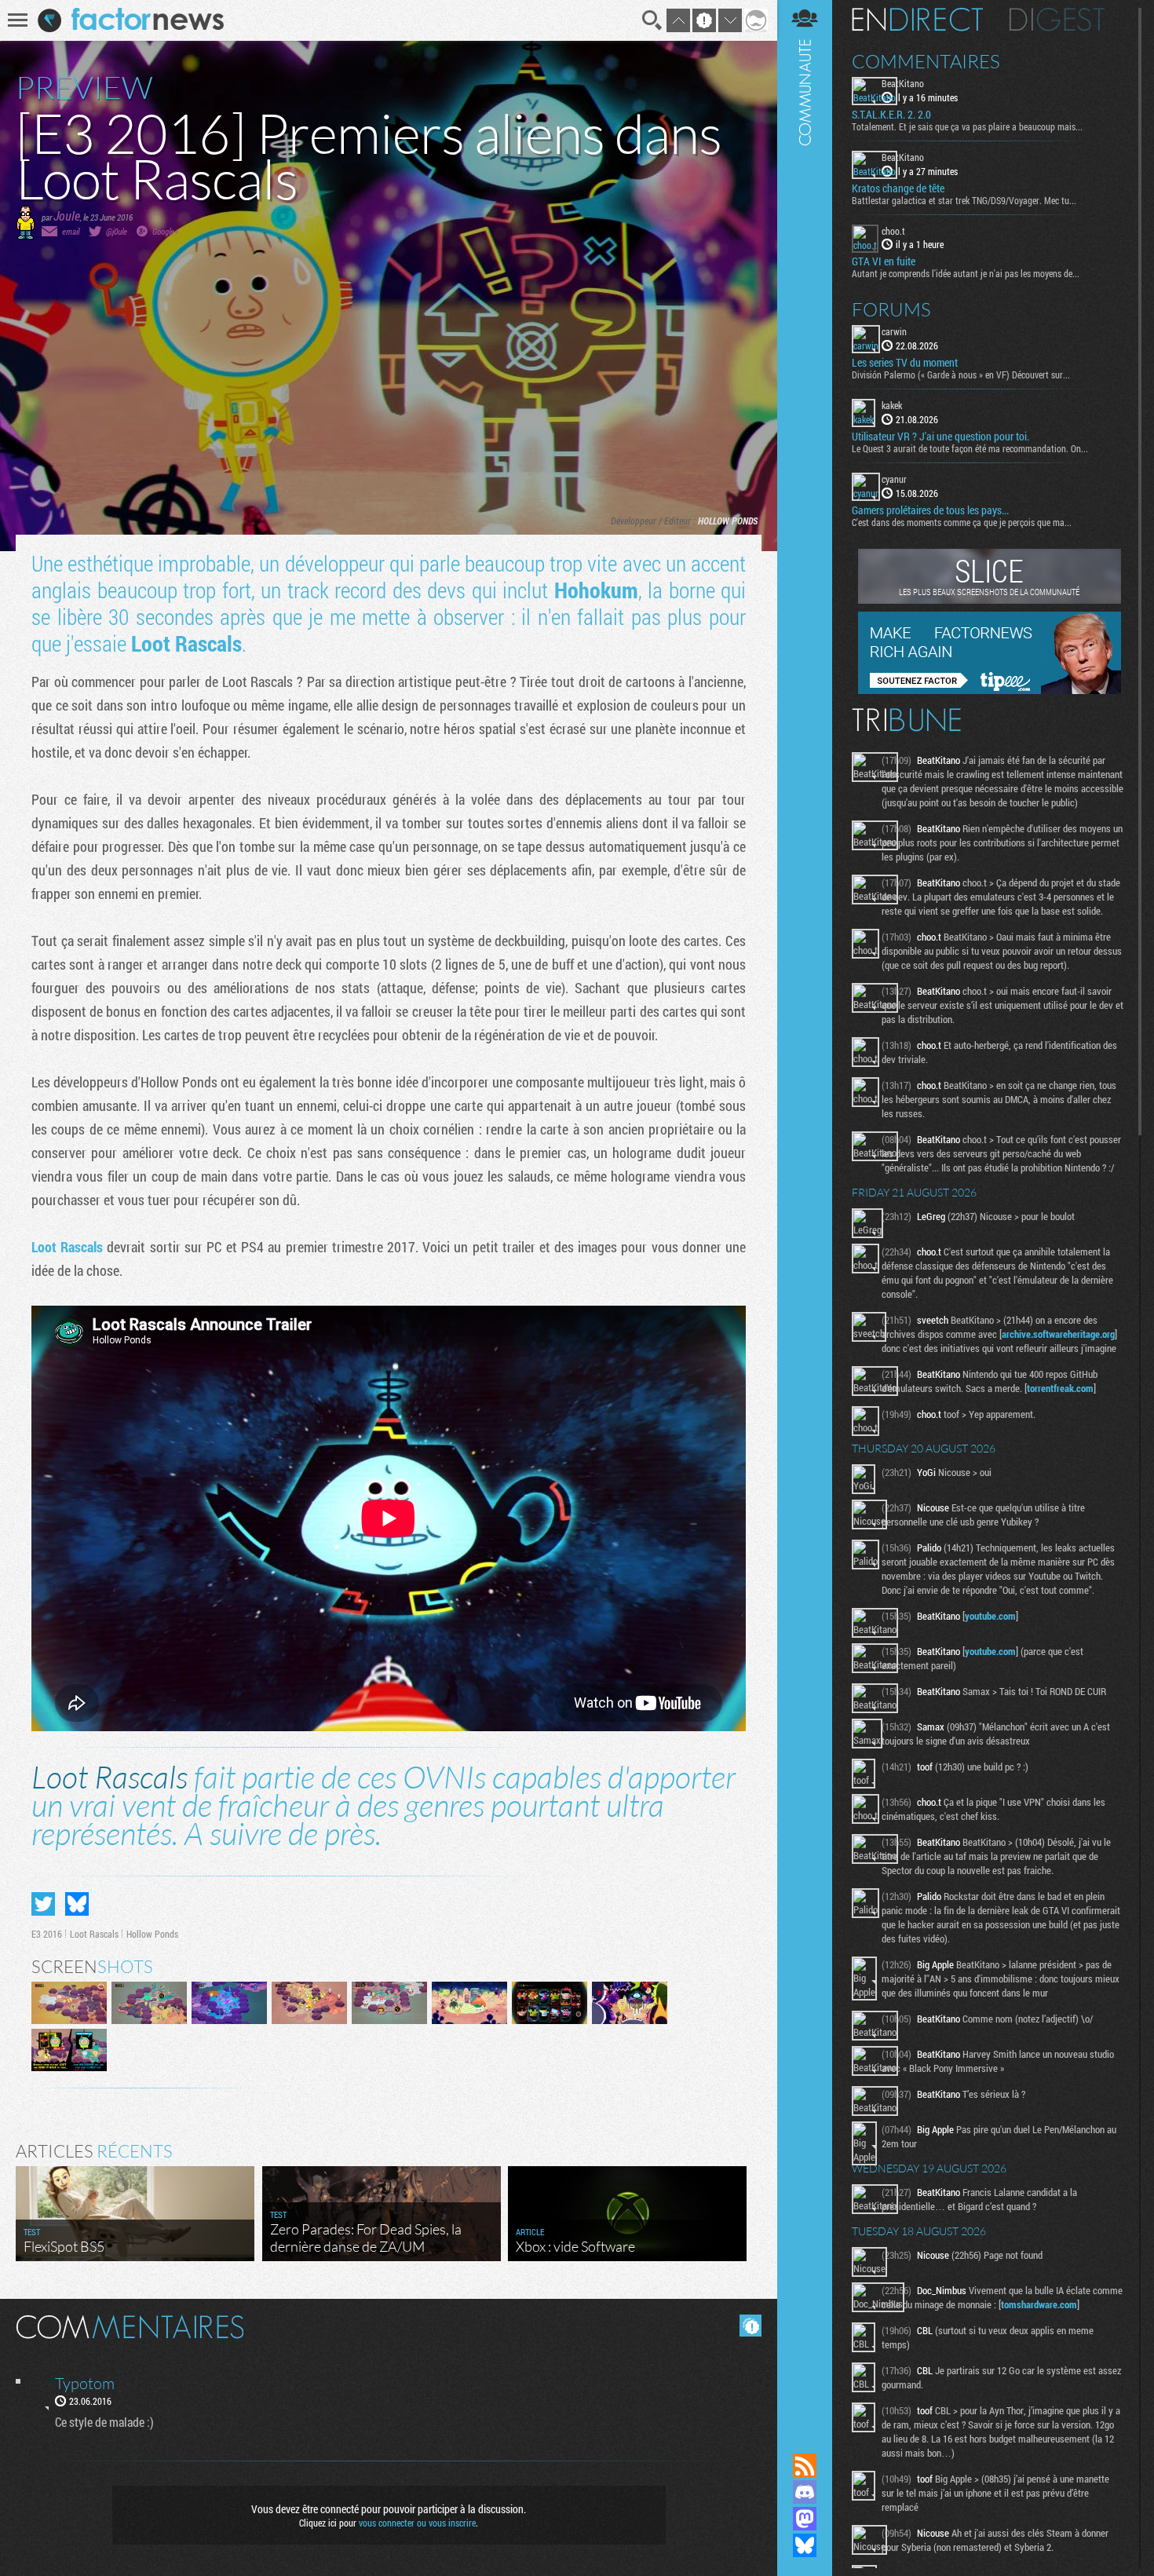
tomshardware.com (1039, 2304)
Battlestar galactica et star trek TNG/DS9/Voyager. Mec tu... (964, 200)
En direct (917, 20)
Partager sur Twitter (43, 1904)
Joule (67, 216)
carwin (894, 331)
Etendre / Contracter (805, 2439)
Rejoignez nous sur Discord (805, 2492)
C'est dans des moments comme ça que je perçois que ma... (962, 522)
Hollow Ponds (728, 521)
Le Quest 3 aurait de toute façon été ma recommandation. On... (970, 448)
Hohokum (596, 590)
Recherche (652, 20)
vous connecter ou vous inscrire (417, 2523)
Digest (1057, 20)
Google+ (165, 231)
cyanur (894, 479)
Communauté (805, 1211)
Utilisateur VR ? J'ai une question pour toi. (940, 437)
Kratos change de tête (898, 188)
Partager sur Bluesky (77, 1904)
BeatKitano (903, 83)
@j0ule (117, 231)
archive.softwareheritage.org (1058, 1334)
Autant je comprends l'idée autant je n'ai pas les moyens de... (966, 273)
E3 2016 (47, 1934)
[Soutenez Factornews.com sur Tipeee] (990, 690)
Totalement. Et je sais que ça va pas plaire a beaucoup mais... (967, 126)
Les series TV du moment (905, 363)
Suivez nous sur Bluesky (805, 2545)
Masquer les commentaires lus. (750, 2326)
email (71, 231)
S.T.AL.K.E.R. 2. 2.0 (891, 115)
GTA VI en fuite (884, 261)
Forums (891, 309)
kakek (892, 405)
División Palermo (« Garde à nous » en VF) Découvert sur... (961, 375)
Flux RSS (805, 2465)
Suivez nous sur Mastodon (805, 2519)
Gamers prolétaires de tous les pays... (930, 510)
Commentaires (926, 61)
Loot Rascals (186, 643)
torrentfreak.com (1060, 1388)
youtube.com (990, 1616)
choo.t (893, 231)
